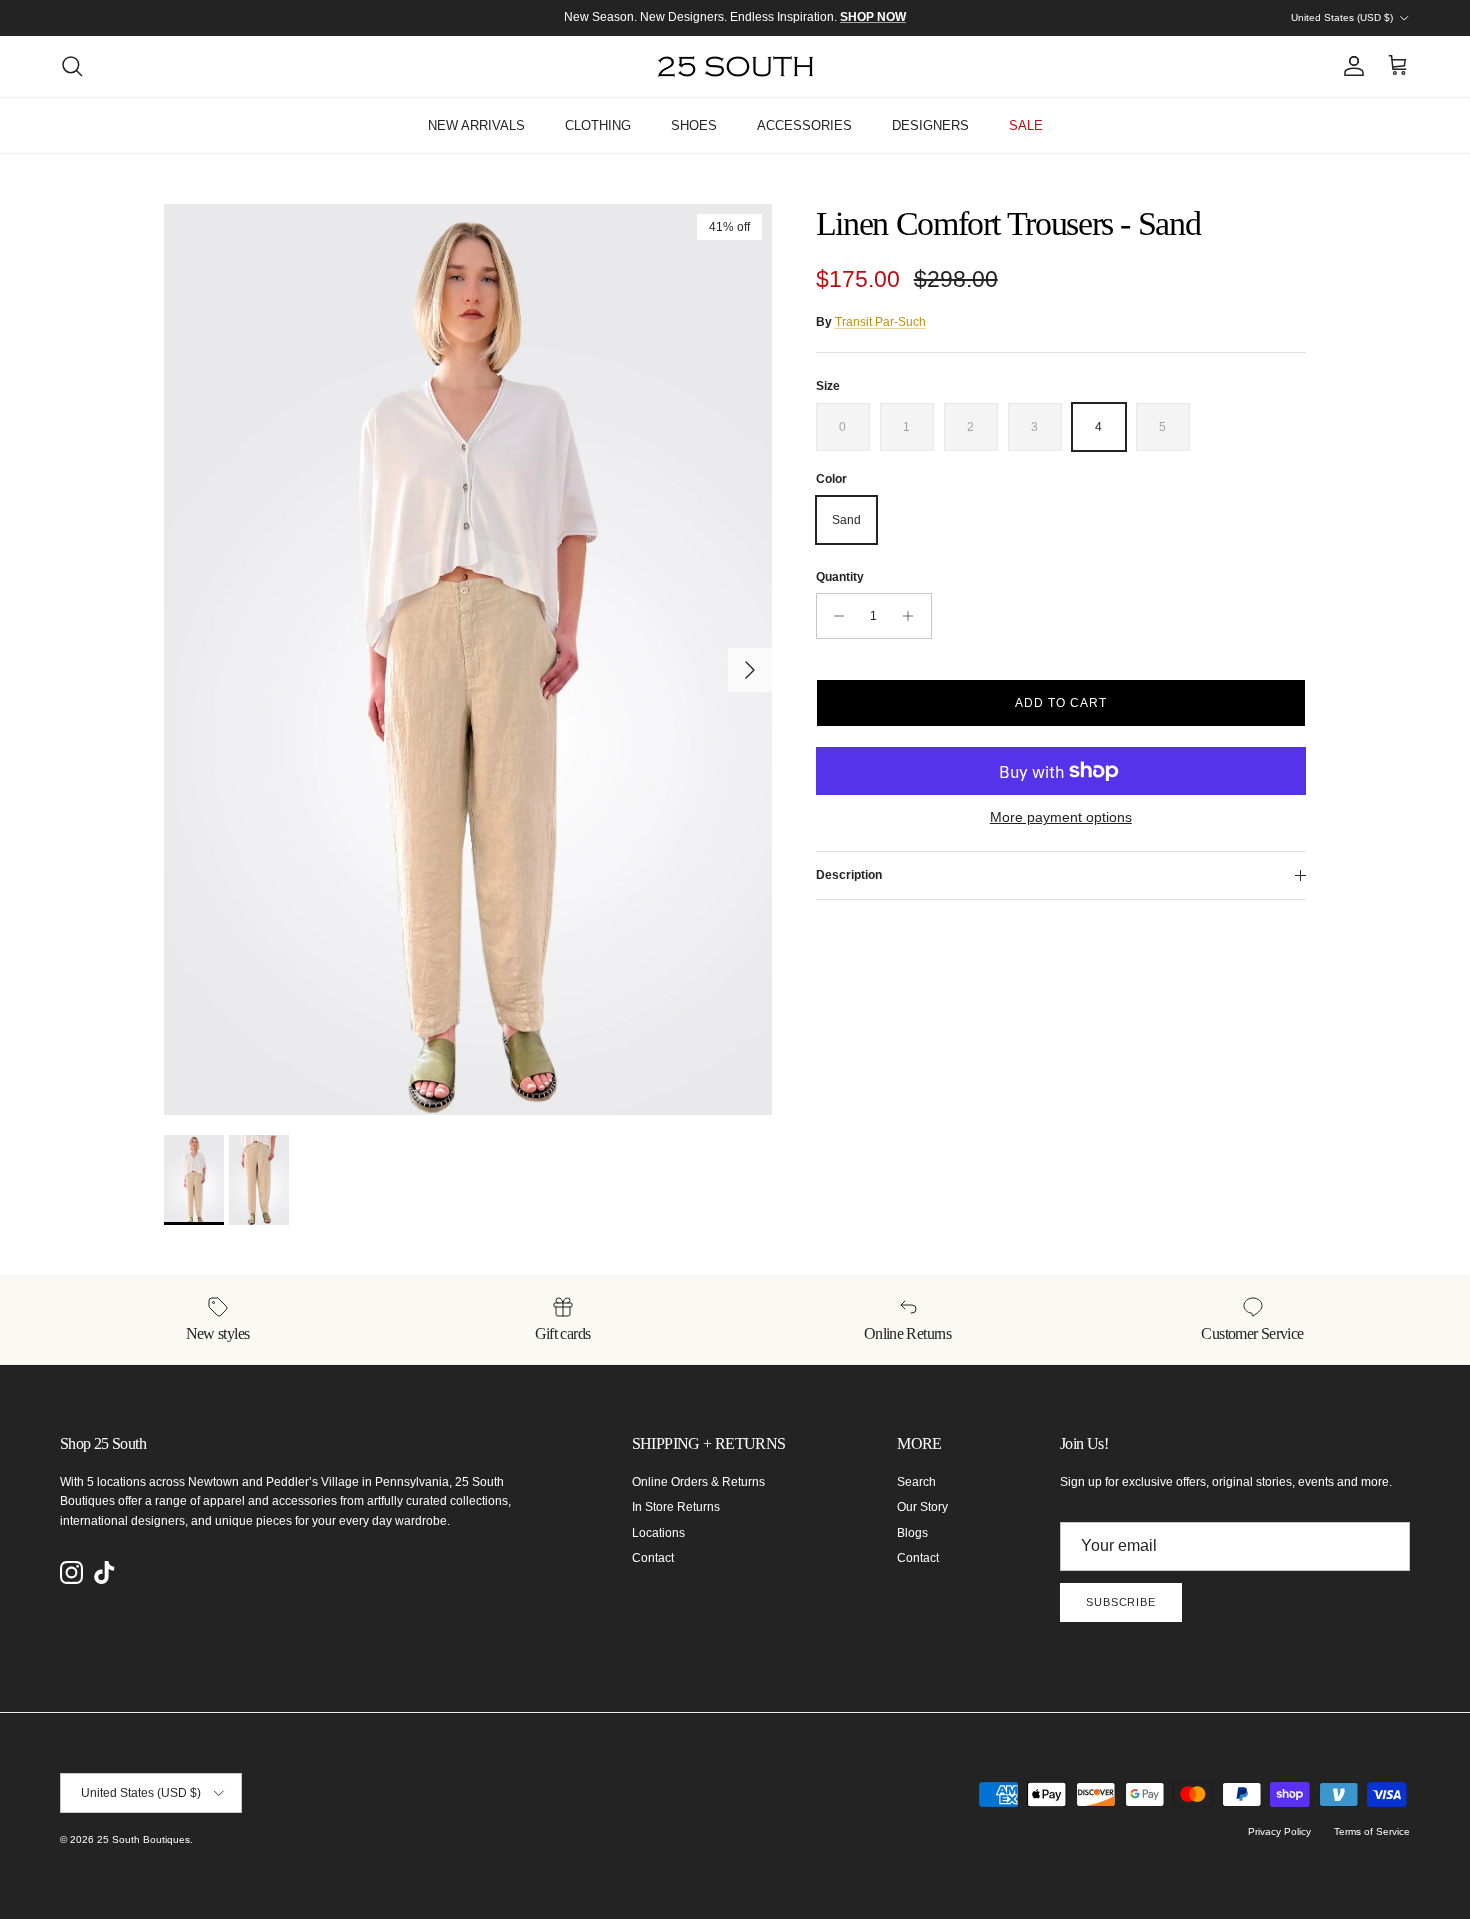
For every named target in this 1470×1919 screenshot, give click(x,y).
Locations (658, 1533)
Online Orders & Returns (698, 1482)
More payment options (1061, 817)
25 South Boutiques (143, 1839)
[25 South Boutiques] (735, 66)
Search (916, 1482)
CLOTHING (598, 125)
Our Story (922, 1507)
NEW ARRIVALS (476, 125)
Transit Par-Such (880, 322)
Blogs (912, 1533)
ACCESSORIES (804, 125)
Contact (653, 1558)
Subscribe (1121, 1602)
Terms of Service (1372, 1831)
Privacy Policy (1279, 1831)
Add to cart (1061, 703)
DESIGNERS (930, 125)
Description (849, 875)
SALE (1026, 125)
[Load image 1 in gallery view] (468, 659)
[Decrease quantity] (834, 616)
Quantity (840, 577)
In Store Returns (676, 1507)
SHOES (694, 125)
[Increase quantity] (913, 616)
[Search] (72, 66)
